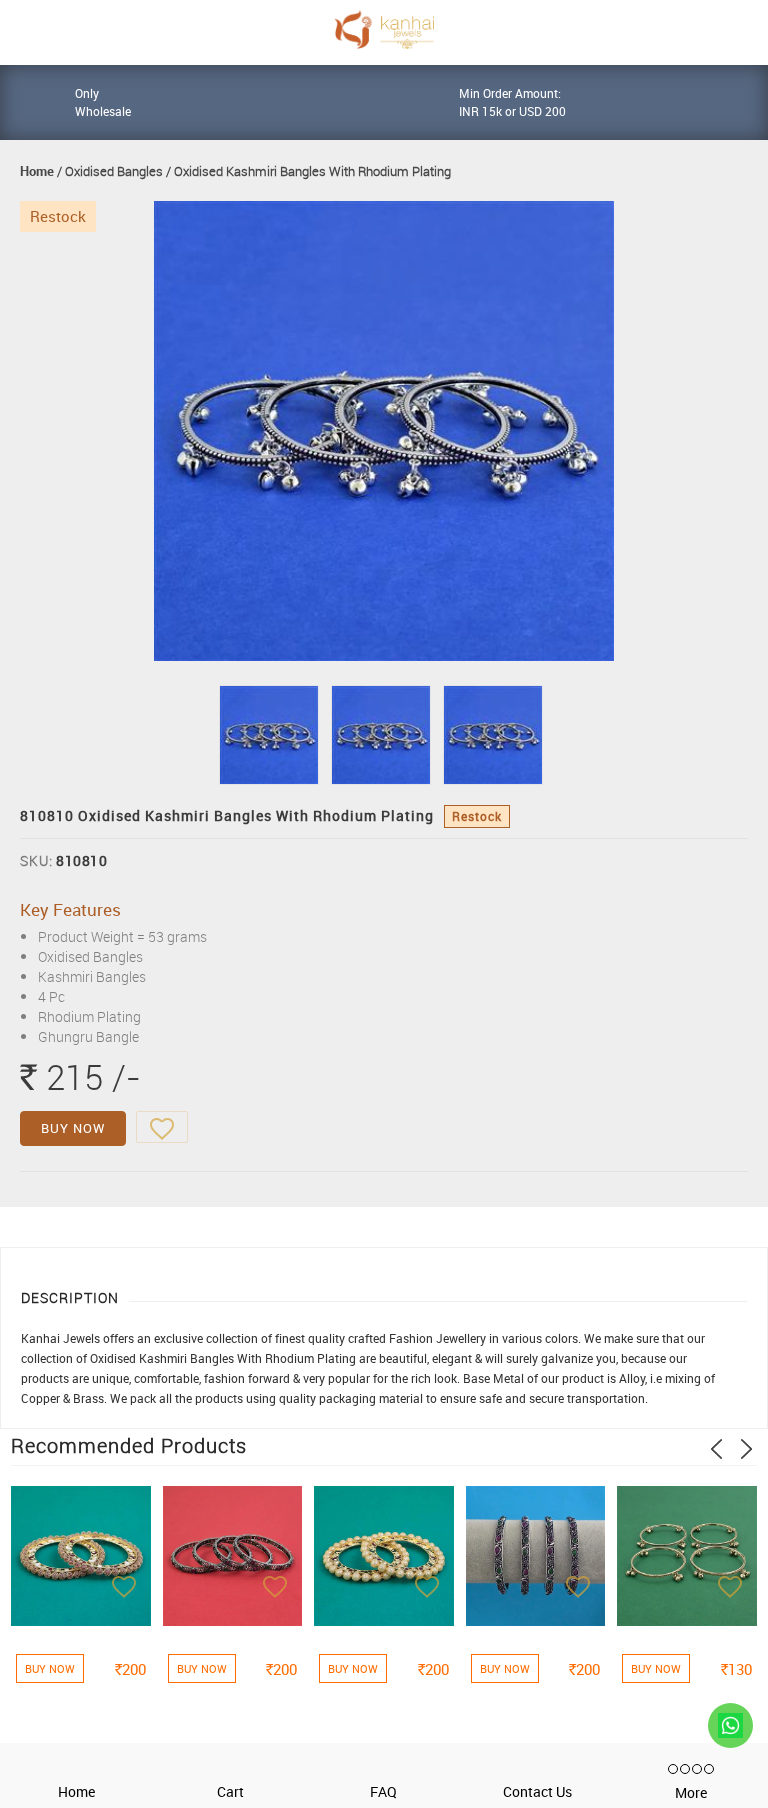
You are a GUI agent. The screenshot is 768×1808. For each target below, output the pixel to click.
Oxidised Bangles (114, 171)
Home (37, 171)
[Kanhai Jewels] (384, 29)
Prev (716, 1449)
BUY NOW (73, 1128)
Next (746, 1449)
